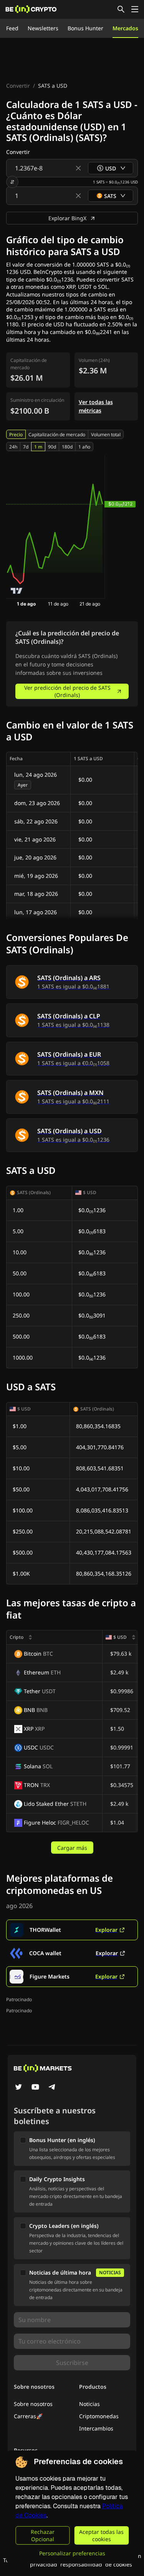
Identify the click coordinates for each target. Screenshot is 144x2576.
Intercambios (96, 2428)
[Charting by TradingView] (17, 591)
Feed (12, 28)
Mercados (125, 28)
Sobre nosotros (33, 2404)
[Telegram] (52, 2088)
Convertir (18, 86)
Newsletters (43, 28)
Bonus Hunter (85, 28)
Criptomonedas (99, 2416)
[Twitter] (18, 2088)
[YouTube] (35, 2088)
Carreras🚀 (28, 2416)
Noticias (89, 2404)
